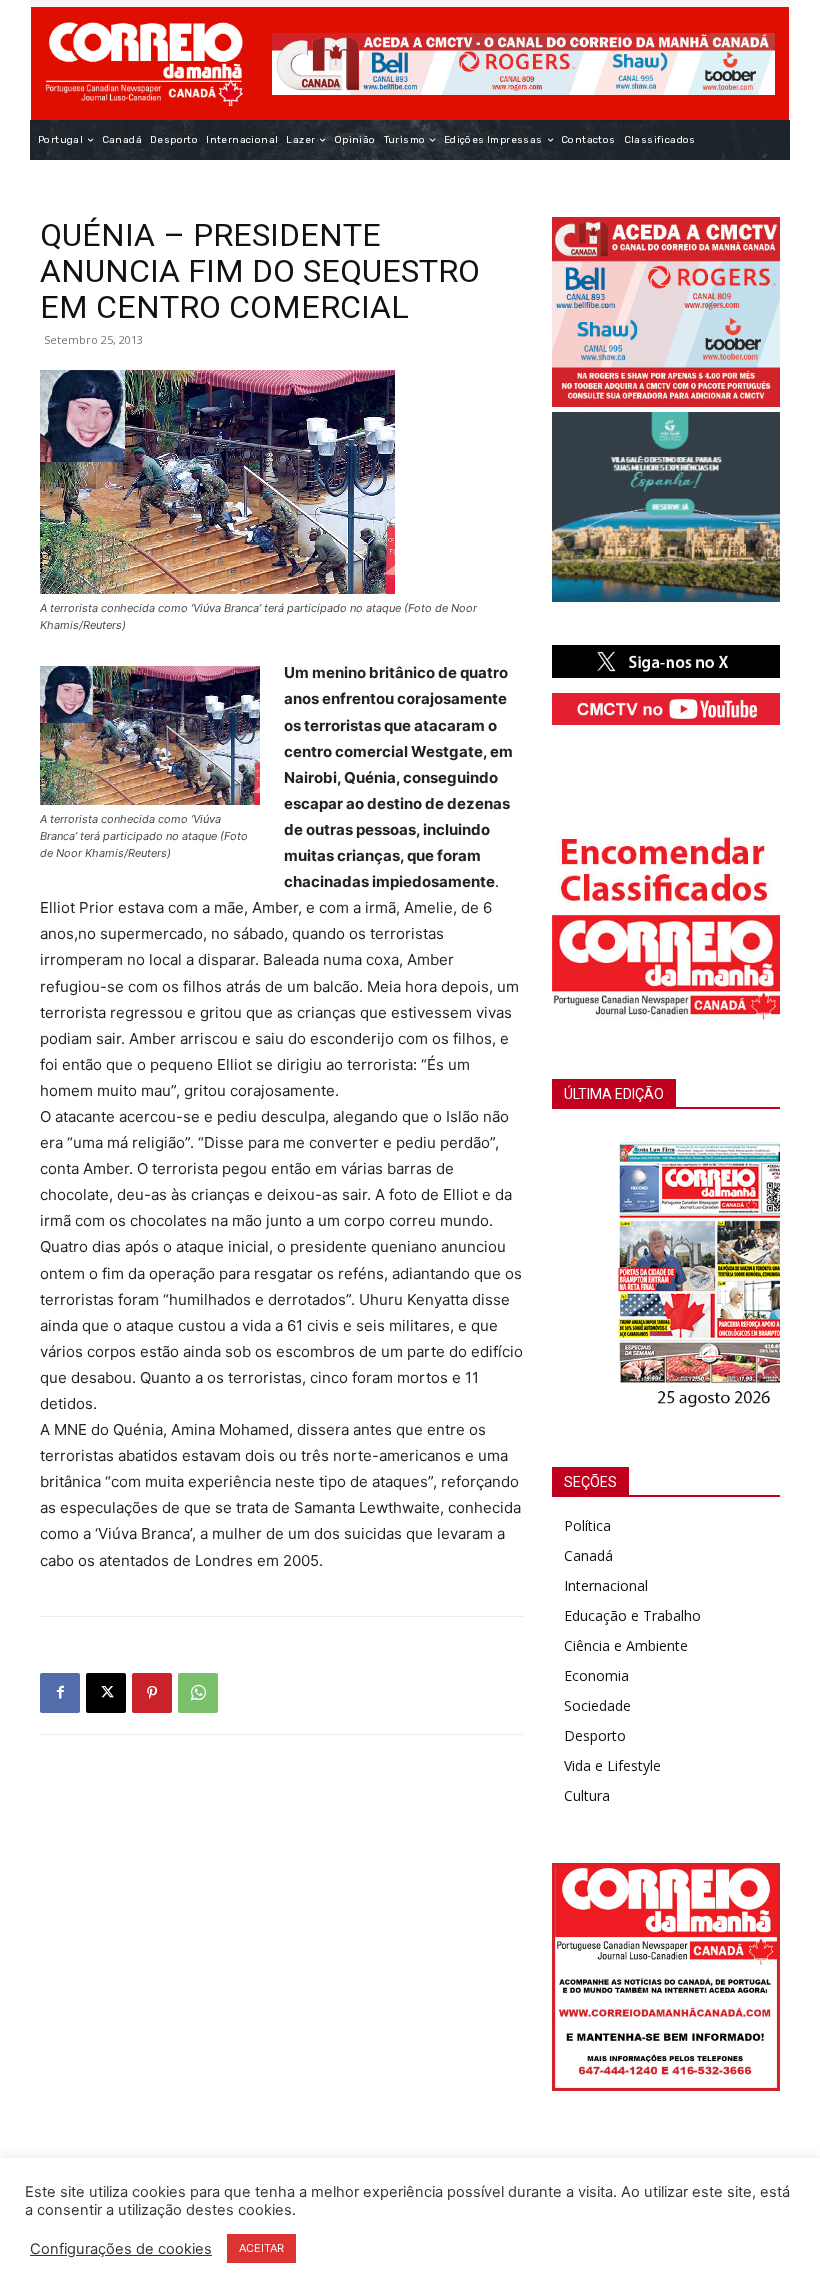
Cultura (587, 1795)
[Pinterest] (152, 1693)
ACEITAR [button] (261, 2248)
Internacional (606, 1585)
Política (587, 1525)
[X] (106, 1693)
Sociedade (597, 1705)
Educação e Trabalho (632, 1615)
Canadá (588, 1555)
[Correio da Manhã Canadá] (144, 63)
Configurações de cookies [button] (121, 2249)
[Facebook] (60, 1693)
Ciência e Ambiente (626, 1645)
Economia (596, 1675)
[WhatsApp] (198, 1693)
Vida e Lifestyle (612, 1765)
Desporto (595, 1735)
